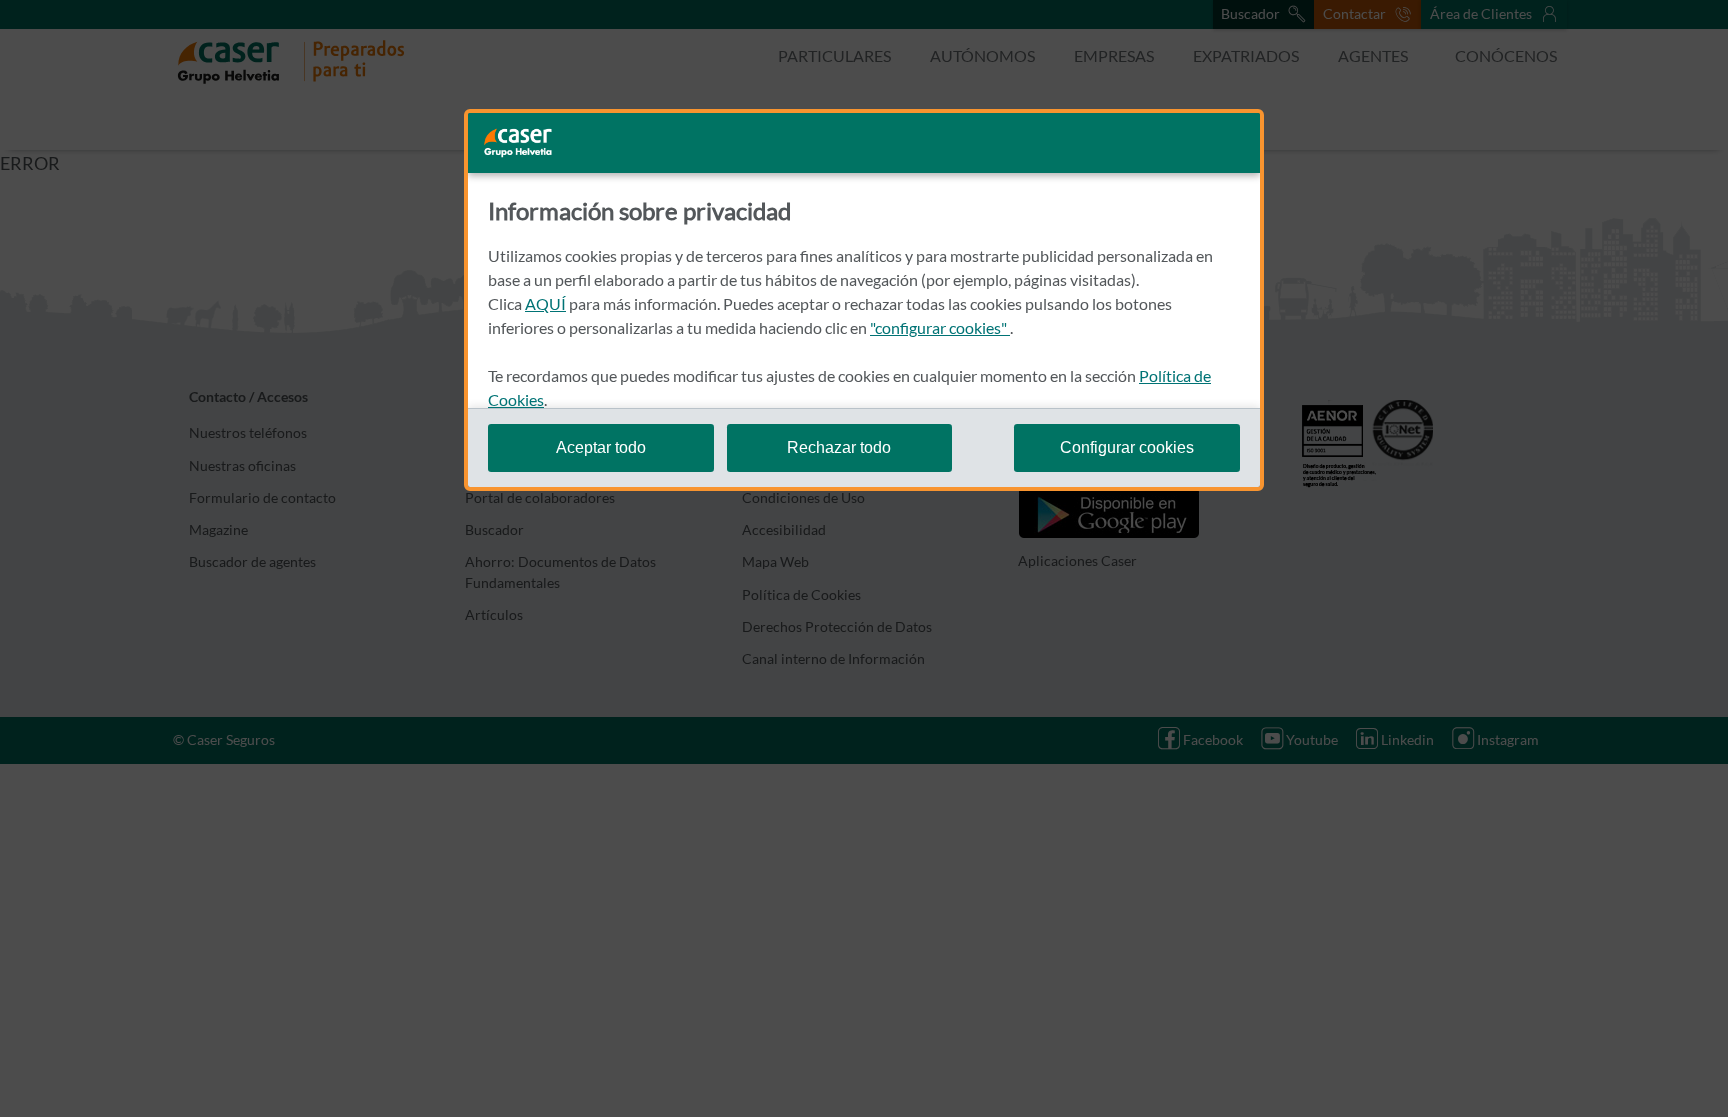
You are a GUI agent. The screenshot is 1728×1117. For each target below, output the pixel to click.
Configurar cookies (1127, 447)
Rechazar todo (839, 447)
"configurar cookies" (940, 327)
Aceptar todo (601, 447)
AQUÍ (545, 303)
